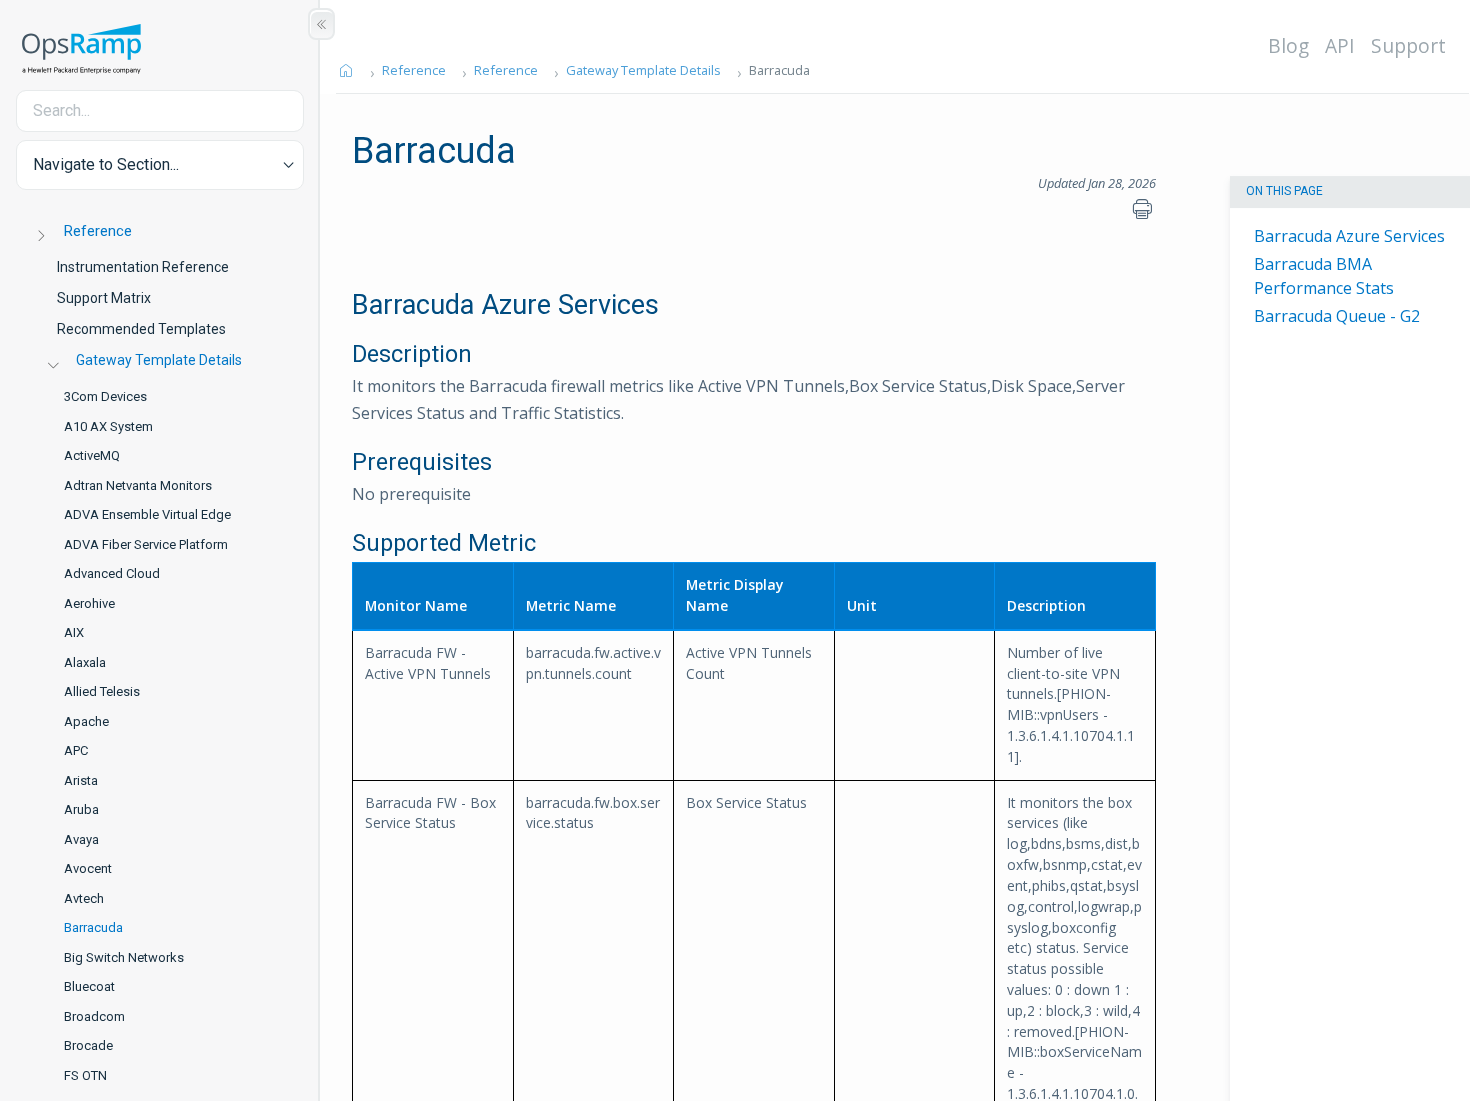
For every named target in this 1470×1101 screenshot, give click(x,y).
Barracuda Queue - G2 (1337, 316)
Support (1408, 45)
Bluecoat (89, 986)
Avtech (84, 898)
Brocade (88, 1045)
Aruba (81, 809)
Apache (86, 721)
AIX (74, 632)
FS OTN (85, 1075)
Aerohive (89, 603)
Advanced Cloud (112, 573)
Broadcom (94, 1016)
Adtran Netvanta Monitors (138, 485)
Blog (1288, 45)
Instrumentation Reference (143, 267)
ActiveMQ (92, 455)
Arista (81, 780)
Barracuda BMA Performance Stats (1324, 276)
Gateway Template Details (159, 360)
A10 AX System (108, 426)
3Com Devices (105, 396)
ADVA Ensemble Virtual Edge (147, 514)
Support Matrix (104, 298)
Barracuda (93, 927)
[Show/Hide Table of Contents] (321, 24)
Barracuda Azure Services (1349, 236)
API (1340, 45)
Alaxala (85, 662)
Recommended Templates (141, 329)
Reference (98, 231)
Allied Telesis (102, 691)
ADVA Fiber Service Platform (146, 544)
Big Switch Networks (124, 957)
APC (76, 750)
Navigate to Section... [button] (106, 164)
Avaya (81, 839)
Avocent (88, 868)
